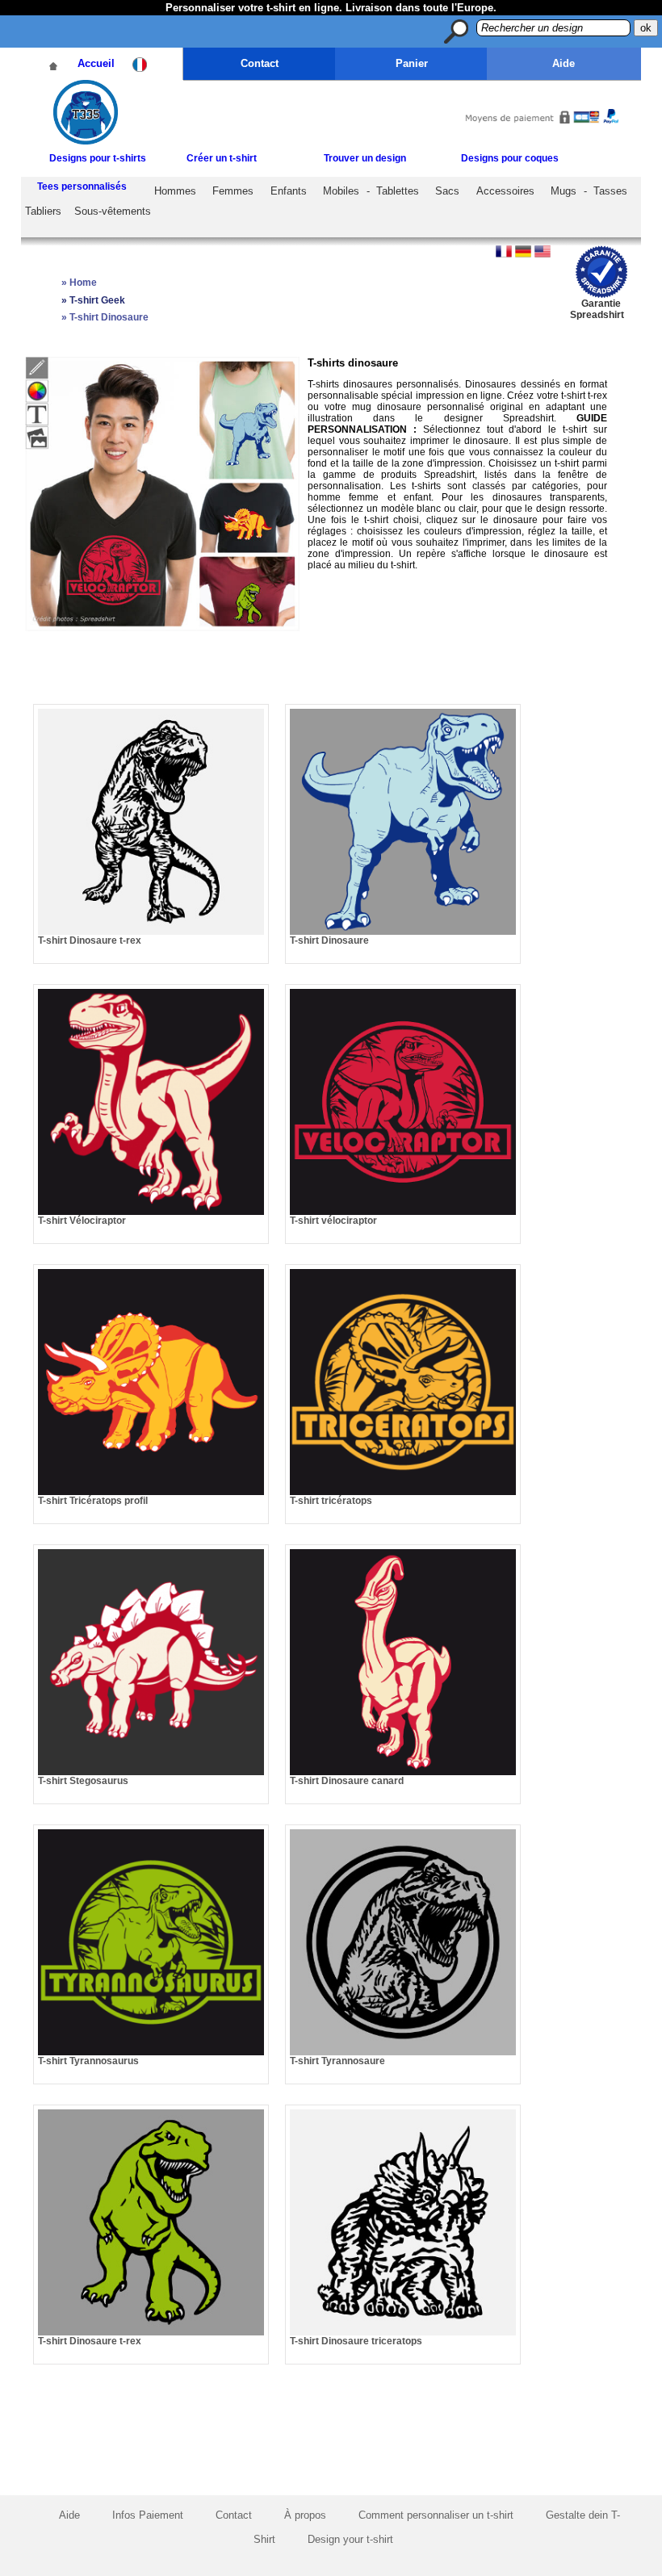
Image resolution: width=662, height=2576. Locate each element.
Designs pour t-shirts (98, 158)
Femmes (233, 191)
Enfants (289, 191)
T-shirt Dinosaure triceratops (356, 2341)
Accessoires (505, 191)
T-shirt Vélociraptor (82, 1221)
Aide (564, 63)
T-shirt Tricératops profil (93, 1501)
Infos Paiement (148, 2515)
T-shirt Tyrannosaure (337, 2061)
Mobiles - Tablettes (371, 191)
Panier (412, 63)
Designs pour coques (510, 158)
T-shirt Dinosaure (329, 940)
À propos (305, 2515)
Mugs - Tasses (589, 191)
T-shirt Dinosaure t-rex (90, 940)
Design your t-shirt (350, 2539)
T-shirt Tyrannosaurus (88, 2061)
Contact (260, 63)
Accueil (96, 63)
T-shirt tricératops (331, 1501)
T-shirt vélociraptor (333, 1221)
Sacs (447, 191)
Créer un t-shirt (222, 158)
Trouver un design (365, 158)
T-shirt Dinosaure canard (347, 1781)
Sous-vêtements (113, 211)
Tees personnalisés (82, 186)
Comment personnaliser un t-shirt (436, 2515)
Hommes (175, 191)
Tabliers (43, 211)
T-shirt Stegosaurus (83, 1781)
